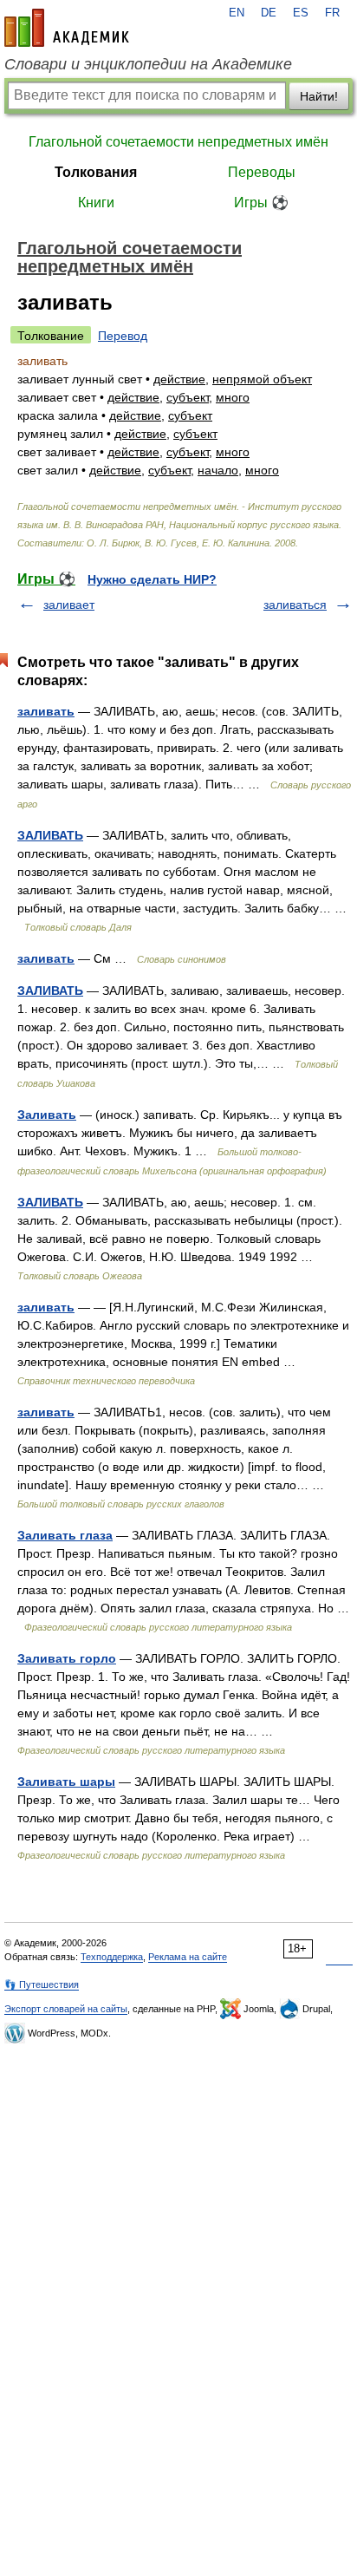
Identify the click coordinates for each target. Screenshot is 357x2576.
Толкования (96, 172)
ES (301, 13)
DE (269, 13)
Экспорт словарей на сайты (66, 2009)
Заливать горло (67, 1658)
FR (332, 13)
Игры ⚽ (261, 203)
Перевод (123, 336)
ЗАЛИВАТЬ (50, 835)
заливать (46, 711)
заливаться (295, 605)
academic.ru (67, 28)
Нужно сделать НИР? (152, 579)
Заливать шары (66, 1782)
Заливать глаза (65, 1535)
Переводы (262, 172)
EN (237, 13)
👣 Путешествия (42, 1984)
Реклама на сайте (188, 1957)
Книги (96, 203)
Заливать (47, 1115)
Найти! (319, 96)
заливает (69, 605)
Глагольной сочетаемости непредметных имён (178, 142)
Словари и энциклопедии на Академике (148, 64)
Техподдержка (112, 1957)
